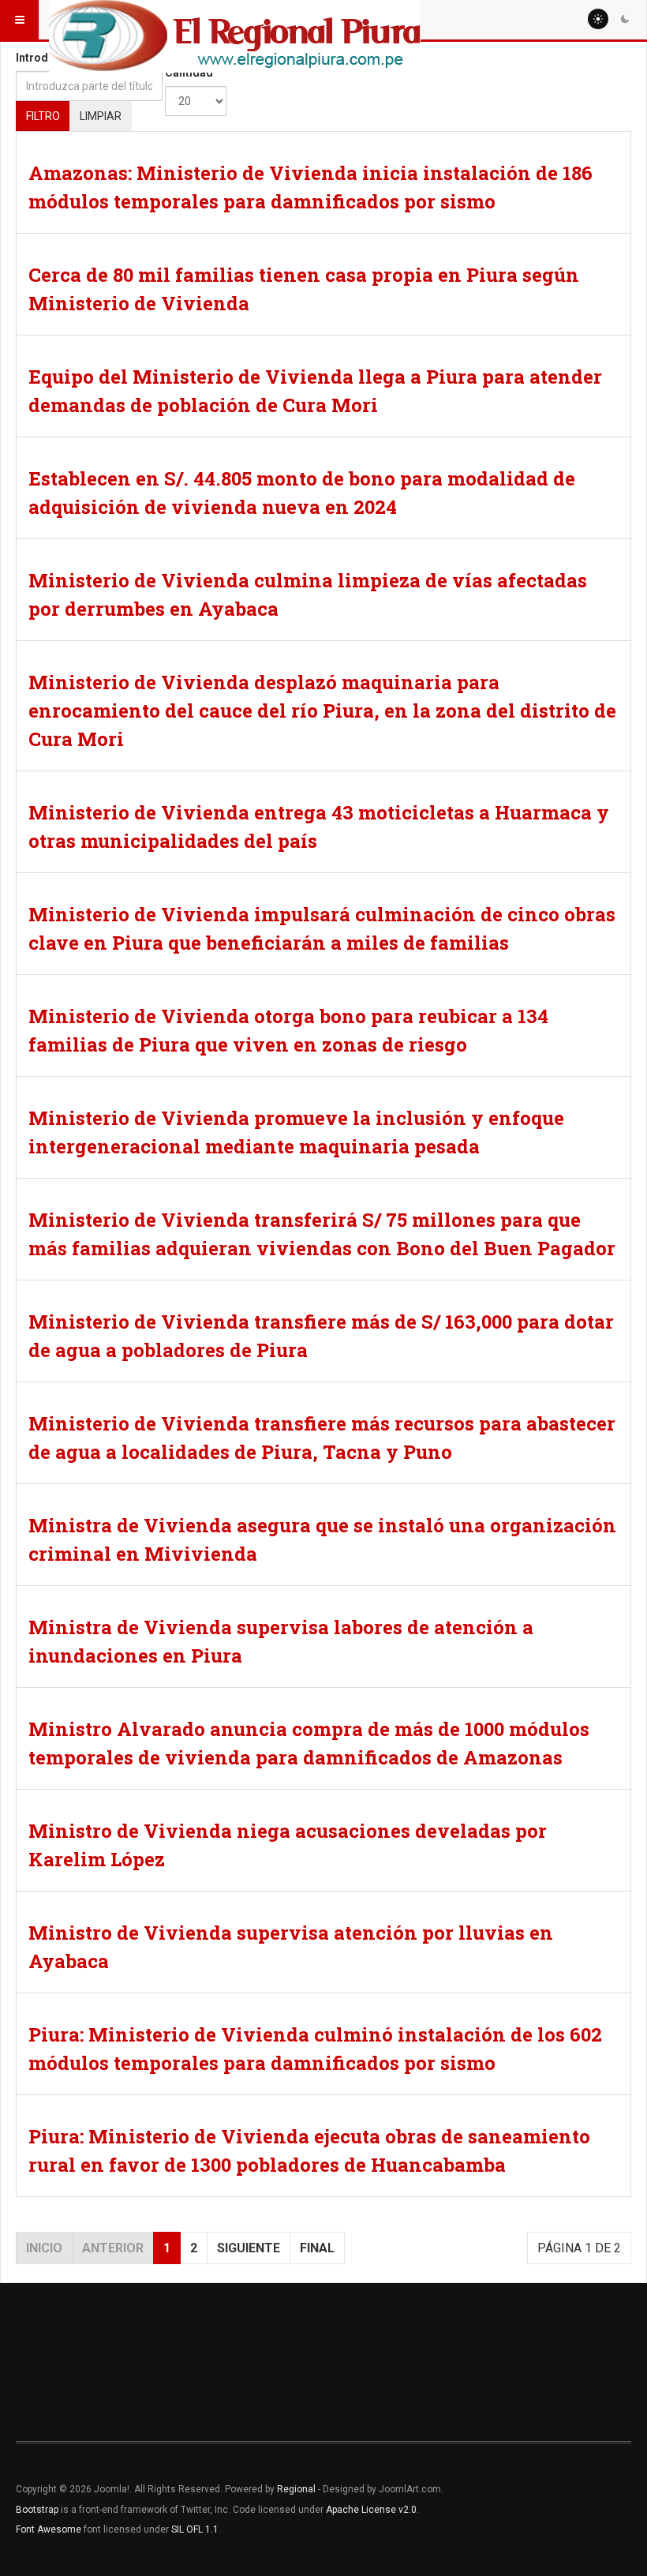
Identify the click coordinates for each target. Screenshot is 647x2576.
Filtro (43, 116)
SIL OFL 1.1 (195, 2529)
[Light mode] (598, 19)
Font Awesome (49, 2529)
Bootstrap (37, 2510)
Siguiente (249, 2248)
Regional (296, 2489)
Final (317, 2248)
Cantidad (189, 73)
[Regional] (235, 20)
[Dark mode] (625, 19)
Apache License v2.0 (371, 2510)
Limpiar (101, 116)
